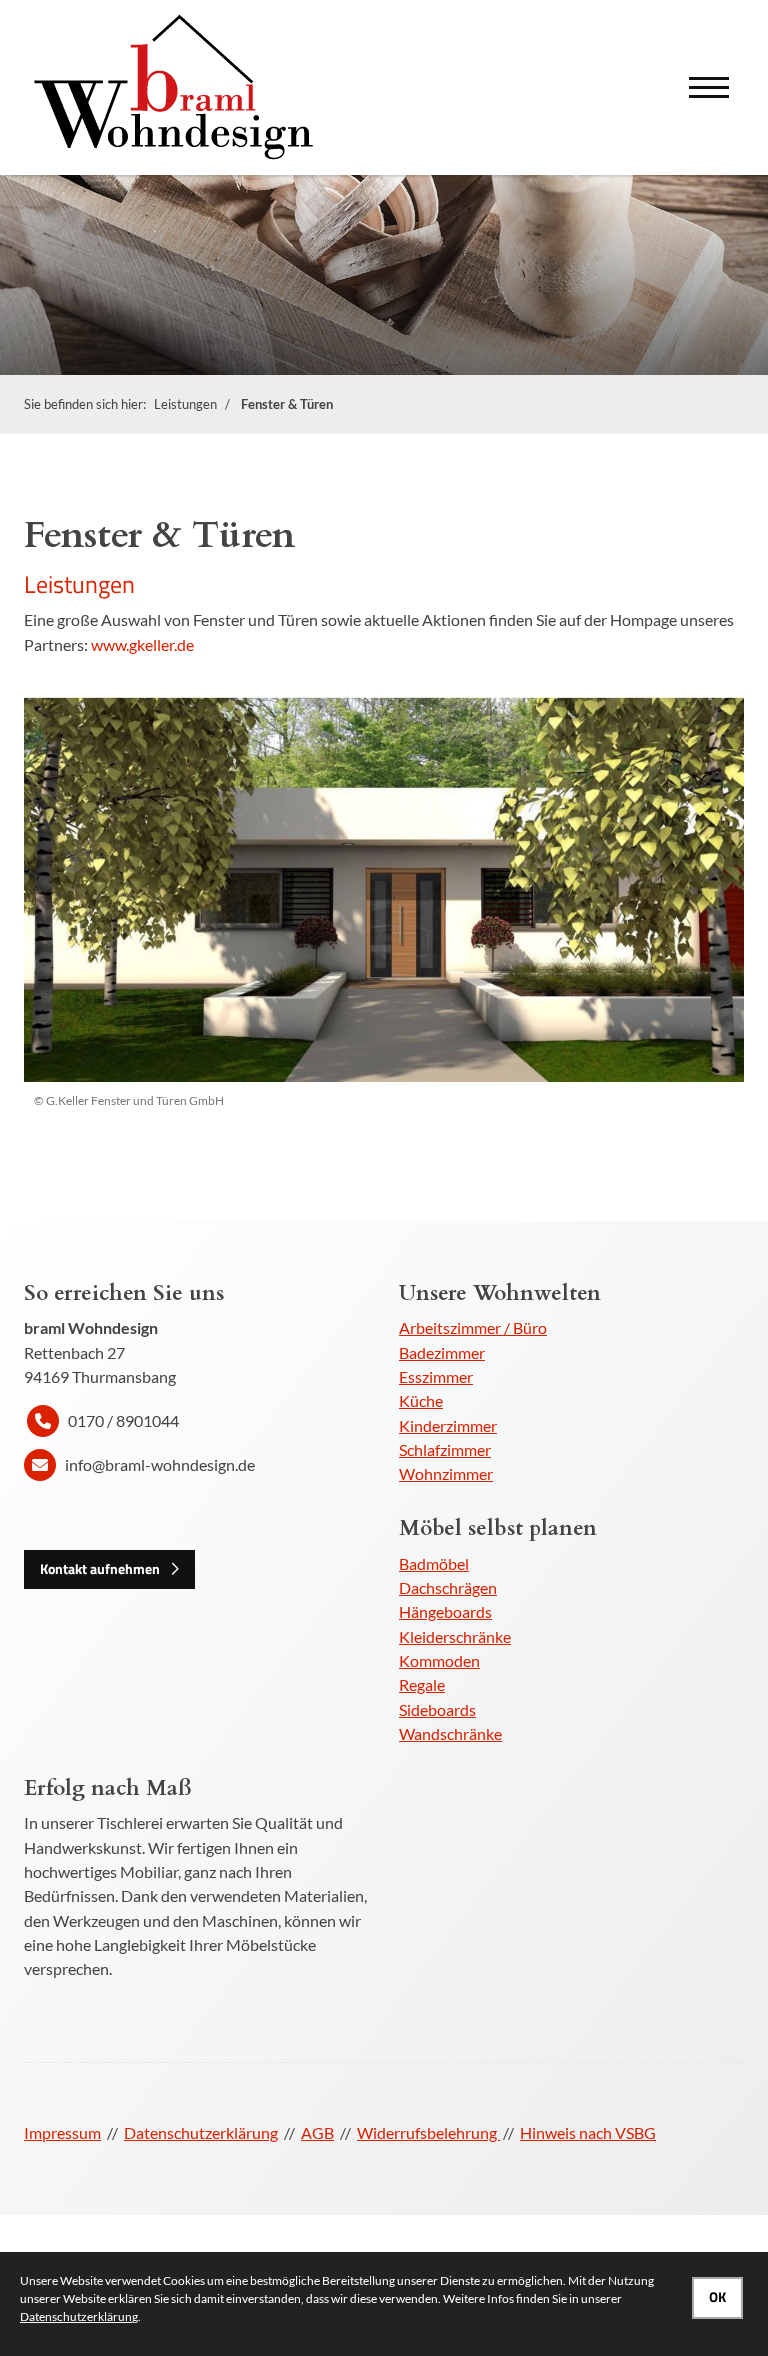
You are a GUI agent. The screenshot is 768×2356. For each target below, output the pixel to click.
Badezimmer (442, 1352)
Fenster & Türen (287, 404)
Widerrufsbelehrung (428, 2132)
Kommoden (439, 1660)
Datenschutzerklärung (201, 2132)
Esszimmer (436, 1376)
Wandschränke (450, 1733)
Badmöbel (434, 1563)
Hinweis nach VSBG (588, 2132)
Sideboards (437, 1709)
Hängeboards (445, 1611)
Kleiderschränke (455, 1636)
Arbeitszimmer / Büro (473, 1327)
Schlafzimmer (445, 1449)
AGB (317, 2132)
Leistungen (185, 404)
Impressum (62, 2132)
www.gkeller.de (142, 644)
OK (717, 2297)
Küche (421, 1400)
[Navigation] (709, 87)
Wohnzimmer (446, 1473)
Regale (422, 1684)
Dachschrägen (448, 1587)
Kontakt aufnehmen (100, 1569)
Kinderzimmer (448, 1425)
